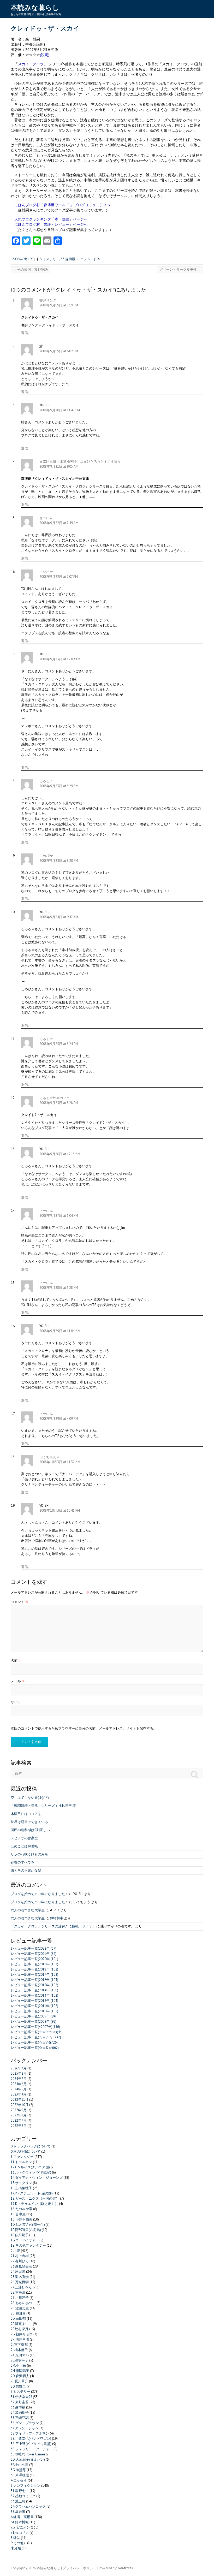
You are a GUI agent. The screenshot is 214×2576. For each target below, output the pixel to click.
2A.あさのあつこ (23, 2303)
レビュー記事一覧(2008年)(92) (34, 2022)
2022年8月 (19, 2115)
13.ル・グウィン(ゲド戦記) (31, 2172)
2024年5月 (19, 2089)
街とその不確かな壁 (26, 1870)
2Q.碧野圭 (18, 2386)
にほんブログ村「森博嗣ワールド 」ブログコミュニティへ (62, 205)
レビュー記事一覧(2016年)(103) (34, 1980)
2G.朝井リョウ (22, 2334)
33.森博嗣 (68, 259)
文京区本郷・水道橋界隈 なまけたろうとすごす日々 (80, 462)
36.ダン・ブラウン (25, 2423)
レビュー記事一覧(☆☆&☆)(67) (35, 2048)
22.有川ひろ (20, 2261)
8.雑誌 (15, 2538)
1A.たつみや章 (22, 2209)
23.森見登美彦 (21, 2266)
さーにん (46, 518)
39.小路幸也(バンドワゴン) (31, 2439)
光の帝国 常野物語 (30, 269)
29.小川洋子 (20, 2298)
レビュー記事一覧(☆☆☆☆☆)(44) (37, 2032)
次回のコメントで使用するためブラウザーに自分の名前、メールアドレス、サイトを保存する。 (84, 1728)
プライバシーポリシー (80, 2568)
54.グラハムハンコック (28, 2506)
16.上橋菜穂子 (21, 2188)
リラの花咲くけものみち (29, 1854)
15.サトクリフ (21, 2183)
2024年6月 (19, 2084)
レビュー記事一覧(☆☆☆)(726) (34, 2042)
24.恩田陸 (18, 2272)
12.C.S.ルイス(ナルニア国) (30, 2167)
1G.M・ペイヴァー (25, 2240)
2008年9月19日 (23, 259)
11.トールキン (21, 2162)
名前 (16, 1661)
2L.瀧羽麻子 (20, 2360)
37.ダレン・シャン (25, 2428)
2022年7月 (19, 2120)
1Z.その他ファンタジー (28, 2245)
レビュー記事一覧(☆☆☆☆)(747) (36, 2037)
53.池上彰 (18, 2501)
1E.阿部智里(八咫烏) (26, 2230)
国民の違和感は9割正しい (30, 1830)
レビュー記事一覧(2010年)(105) (34, 2011)
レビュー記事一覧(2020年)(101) (34, 1959)
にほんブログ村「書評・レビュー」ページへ (51, 224)
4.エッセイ (19, 2480)
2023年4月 (19, 2094)
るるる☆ (46, 781)
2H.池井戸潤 (20, 2339)
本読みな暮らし (35, 8)
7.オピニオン (20, 2527)
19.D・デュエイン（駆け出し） (34, 2204)
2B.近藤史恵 (20, 2308)
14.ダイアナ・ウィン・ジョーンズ (37, 2178)
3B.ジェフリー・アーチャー (32, 2449)
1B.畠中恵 (18, 2214)
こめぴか (46, 856)
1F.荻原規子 (20, 2235)
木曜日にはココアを (26, 1814)
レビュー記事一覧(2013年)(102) (34, 1995)
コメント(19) (90, 259)
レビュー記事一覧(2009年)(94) (34, 2016)
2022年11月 (20, 2100)
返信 (25, 333)
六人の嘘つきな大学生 (28, 1910)
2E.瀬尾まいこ (21, 2324)
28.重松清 (18, 2292)
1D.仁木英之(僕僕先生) (28, 2225)
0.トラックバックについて (31, 2146)
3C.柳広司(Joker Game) (28, 2454)
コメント (20, 1602)
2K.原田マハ (20, 2355)
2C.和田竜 (18, 2313)
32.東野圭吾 (20, 2402)
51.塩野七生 (20, 2491)
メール (18, 1681)
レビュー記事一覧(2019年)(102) (34, 1964)
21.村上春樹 (20, 2256)
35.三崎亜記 (20, 2418)
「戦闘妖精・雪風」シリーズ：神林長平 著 (43, 1806)
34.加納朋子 (20, 2412)
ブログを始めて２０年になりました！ (40, 1894)
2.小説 (15, 2251)
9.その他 (17, 2543)
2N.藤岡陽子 (20, 2371)
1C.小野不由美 (22, 2219)
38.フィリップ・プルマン (30, 2433)
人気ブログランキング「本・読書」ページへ (51, 219)
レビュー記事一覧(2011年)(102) (34, 2006)
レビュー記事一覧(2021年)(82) (34, 1954)
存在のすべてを (23, 1862)
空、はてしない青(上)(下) (30, 1798)
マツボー (46, 572)
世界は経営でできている (29, 1822)
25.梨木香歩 (20, 2277)
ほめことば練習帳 (24, 1846)
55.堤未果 (18, 2512)
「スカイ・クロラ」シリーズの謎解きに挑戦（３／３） (53, 1926)
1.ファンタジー (22, 2157)
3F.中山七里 (20, 2465)
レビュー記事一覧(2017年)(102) (34, 1975)
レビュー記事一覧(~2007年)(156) (35, 2027)
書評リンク (48, 300)
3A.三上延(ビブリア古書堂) (31, 2444)
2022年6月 (19, 2126)
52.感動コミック (23, 2496)
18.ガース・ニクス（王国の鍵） (35, 2198)
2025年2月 (19, 2073)
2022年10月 (20, 2105)
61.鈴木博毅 (20, 2522)
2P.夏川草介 (19, 2381)
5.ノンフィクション (26, 2486)
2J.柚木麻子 (19, 2350)
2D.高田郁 (18, 2319)
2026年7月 (19, 2068)
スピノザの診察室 (24, 1838)
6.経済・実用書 (22, 2517)
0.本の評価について (26, 2151)
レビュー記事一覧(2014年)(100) (34, 1990)
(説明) (45, 55)
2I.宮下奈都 (19, 2345)
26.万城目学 (20, 2282)
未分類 (16, 2548)
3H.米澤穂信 (20, 2475)
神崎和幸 (56, 1918)
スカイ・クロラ (31, 64)
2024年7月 (19, 2079)
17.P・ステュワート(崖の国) (32, 2193)
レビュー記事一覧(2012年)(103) (34, 2001)
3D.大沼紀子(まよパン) (28, 2459)
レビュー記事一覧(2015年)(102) (34, 1985)
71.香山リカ (20, 2533)
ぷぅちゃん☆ (50, 1457)
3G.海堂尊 (18, 2470)
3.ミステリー (50, 259)
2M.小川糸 (18, 2366)
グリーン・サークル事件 (180, 269)
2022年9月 (19, 2110)
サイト (16, 1702)
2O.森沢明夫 (20, 2376)
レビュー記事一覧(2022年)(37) (34, 1948)
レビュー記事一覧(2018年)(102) (34, 1969)
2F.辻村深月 (20, 2329)
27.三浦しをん (21, 2287)
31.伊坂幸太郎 (21, 2397)
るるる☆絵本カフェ (55, 1098)
